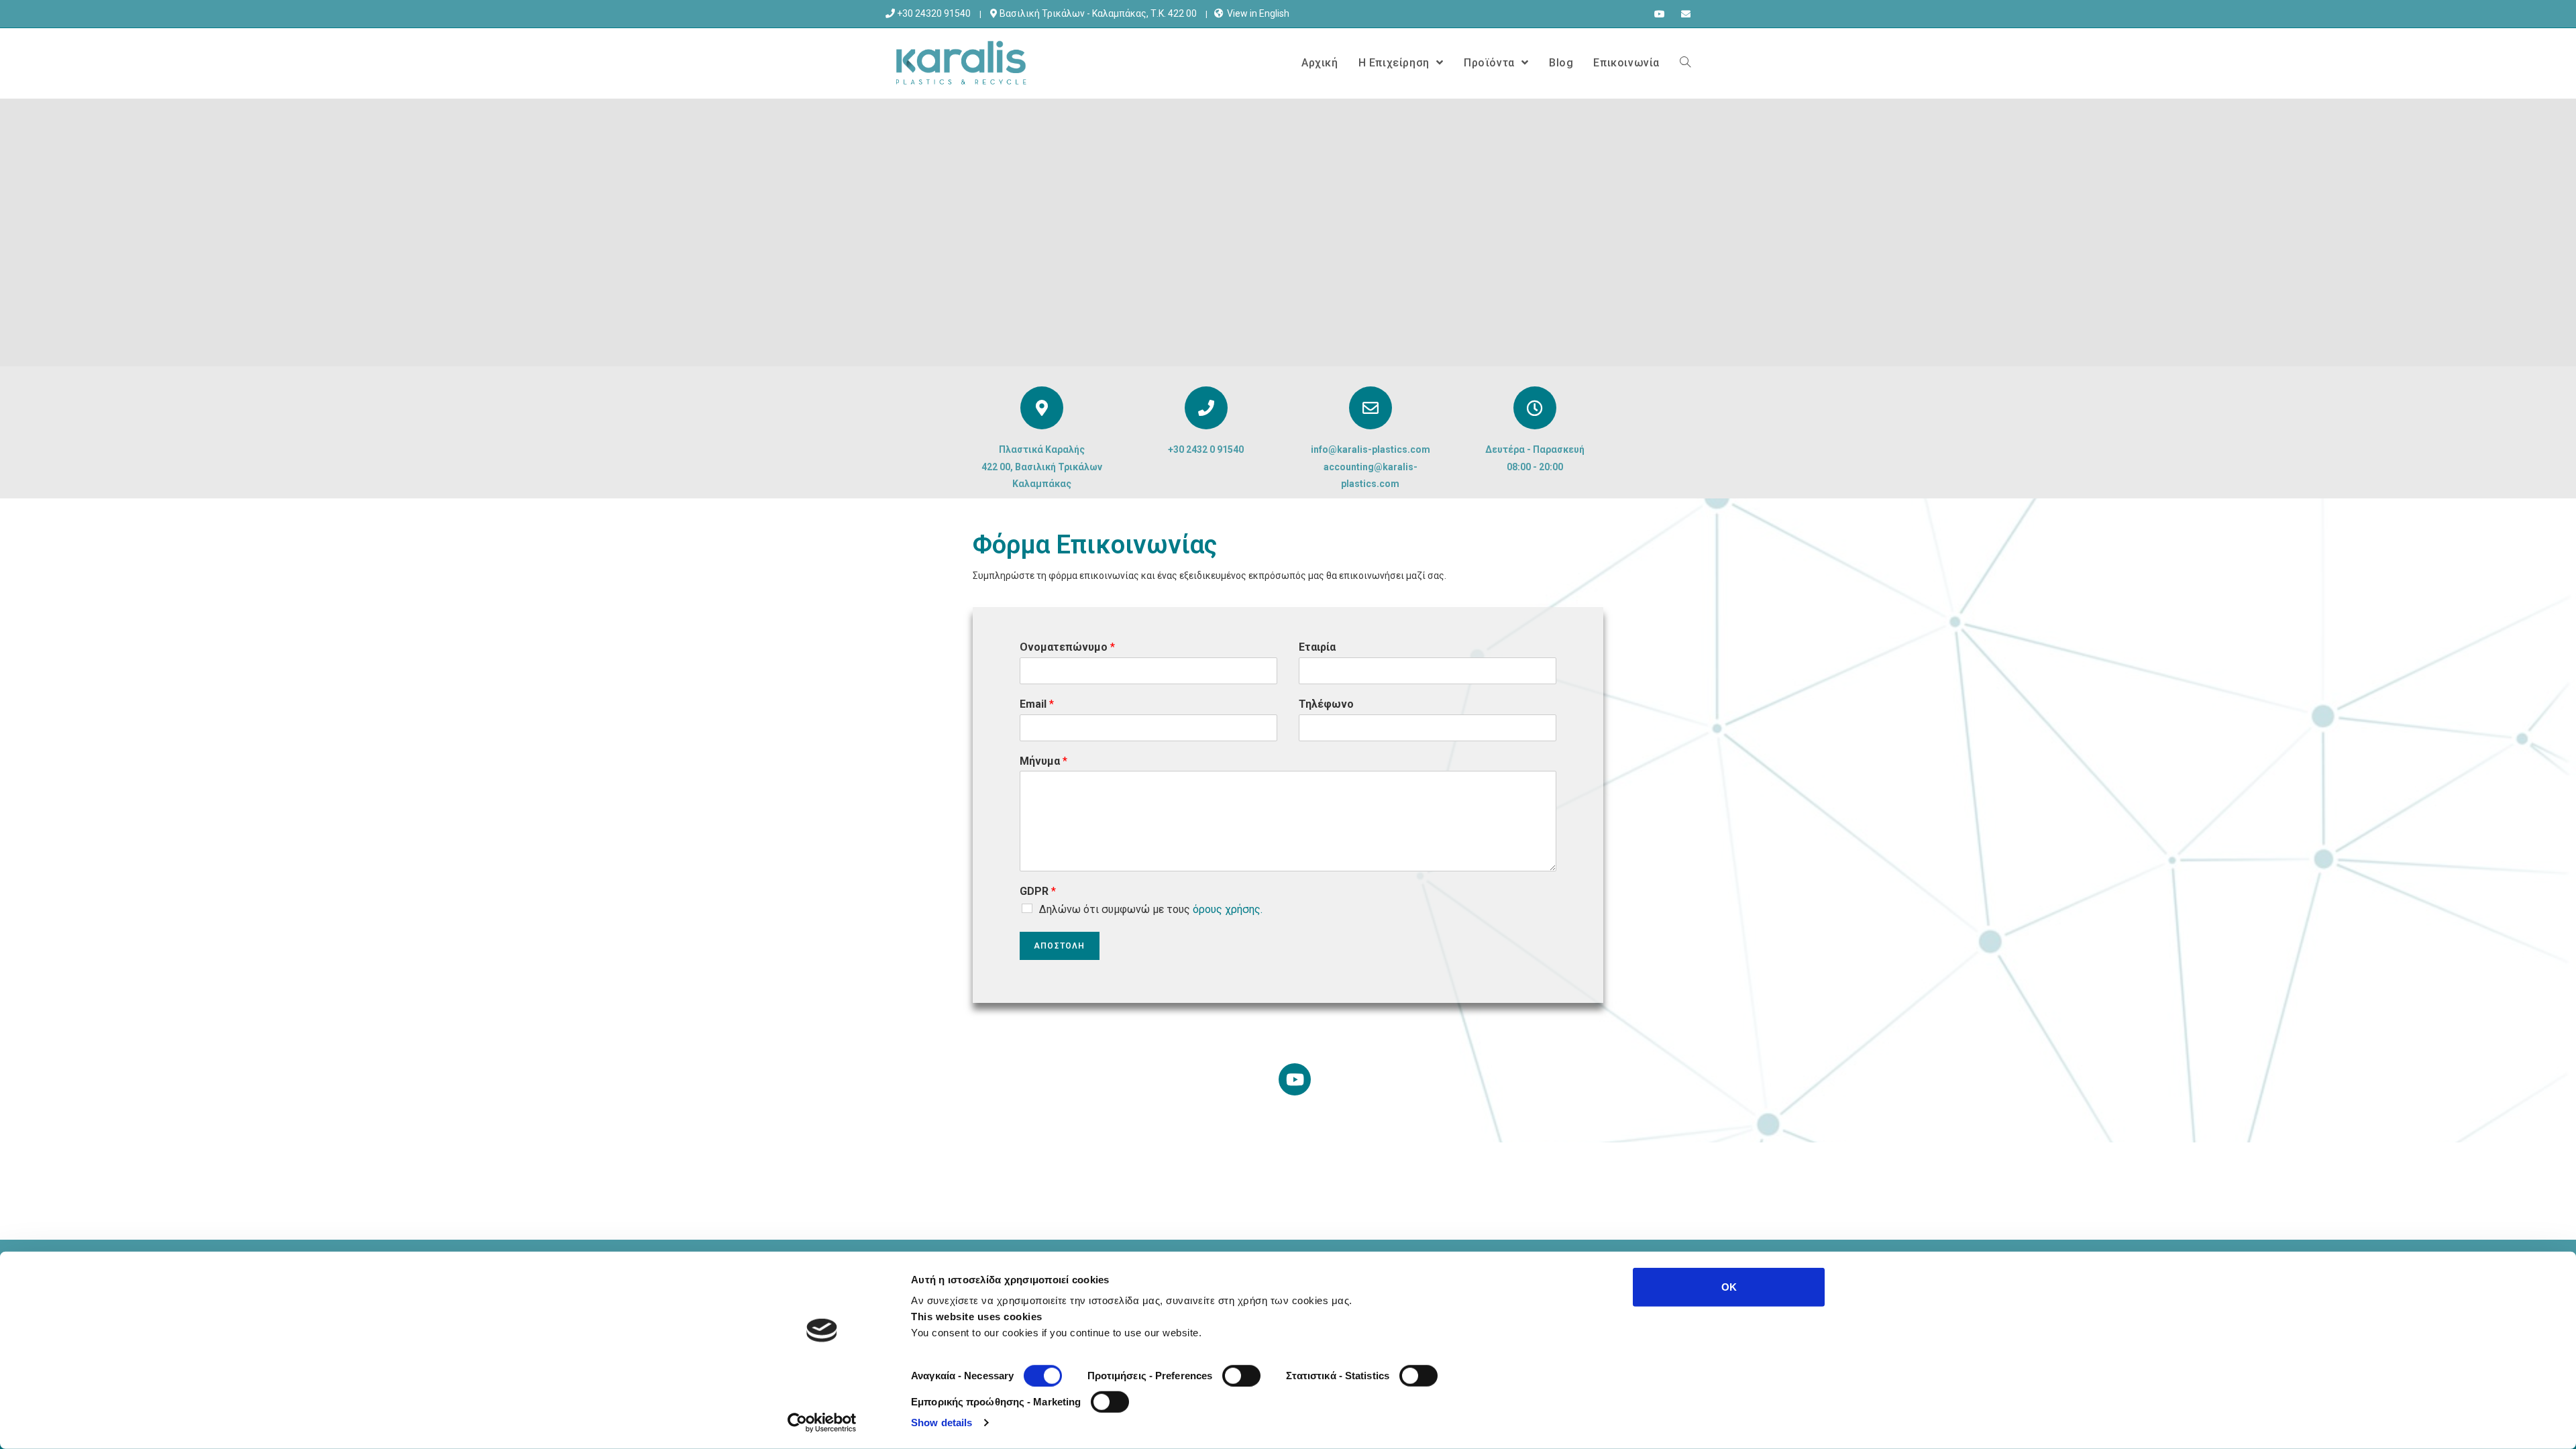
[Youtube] (1295, 1079)
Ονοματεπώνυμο (1067, 647)
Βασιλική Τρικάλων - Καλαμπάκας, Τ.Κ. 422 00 (1097, 13)
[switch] (1241, 1376)
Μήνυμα (1043, 761)
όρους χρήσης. (1228, 909)
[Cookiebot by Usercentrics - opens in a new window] (822, 1423)
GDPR (1038, 891)
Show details (942, 1423)
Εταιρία (1317, 647)
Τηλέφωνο (1326, 704)
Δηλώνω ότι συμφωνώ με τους (1151, 909)
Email (1037, 704)
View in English (1258, 13)
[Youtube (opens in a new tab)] (1660, 14)
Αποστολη (1060, 946)
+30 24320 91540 (933, 13)
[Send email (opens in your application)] (1682, 14)
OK (1729, 1287)
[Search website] (1685, 63)
